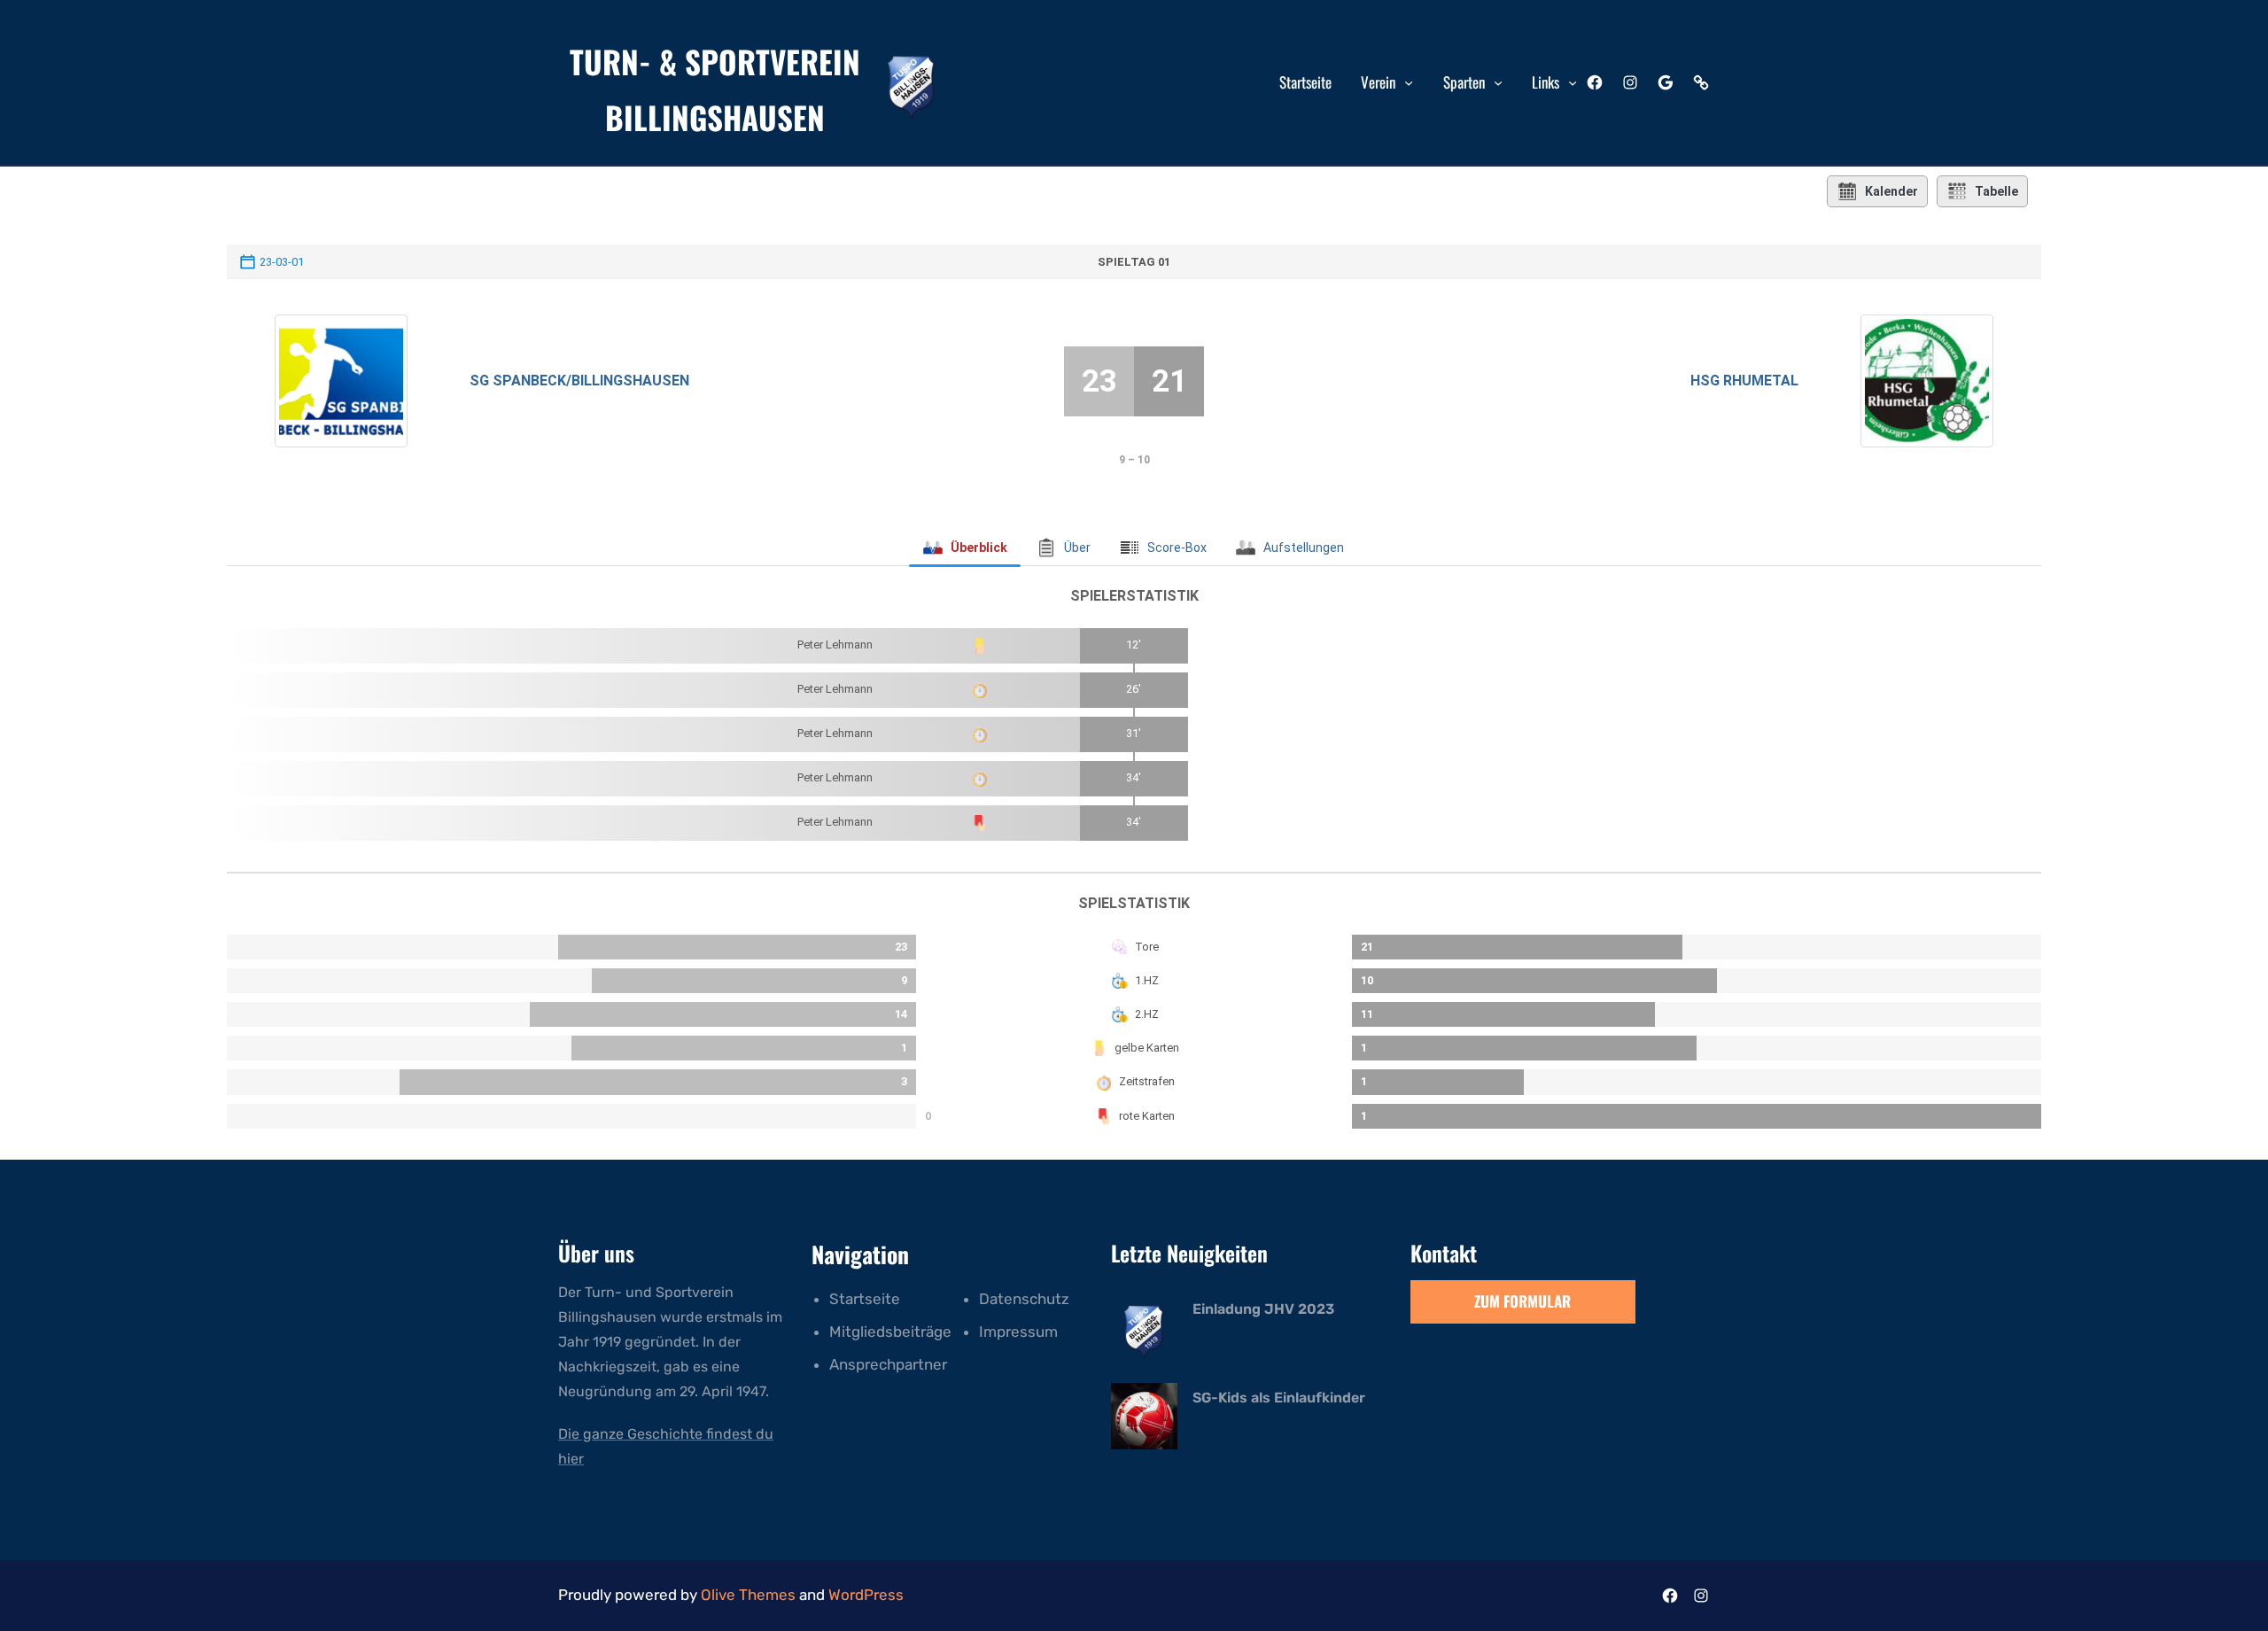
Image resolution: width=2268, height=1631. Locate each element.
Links (1546, 82)
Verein (1378, 82)
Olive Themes (750, 1595)
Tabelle (1996, 191)
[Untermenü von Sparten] (1498, 82)
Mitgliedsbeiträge (890, 1332)
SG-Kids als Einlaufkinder (1279, 1398)
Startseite (865, 1299)
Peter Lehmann (835, 645)
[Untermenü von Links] (1573, 82)
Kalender (1891, 191)
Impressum (1018, 1332)
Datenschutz (1024, 1299)
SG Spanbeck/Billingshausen (579, 381)
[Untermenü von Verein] (1409, 82)
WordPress (866, 1595)
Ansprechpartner (888, 1364)
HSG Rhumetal (1744, 381)
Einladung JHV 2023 (1263, 1309)
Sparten (1464, 82)
